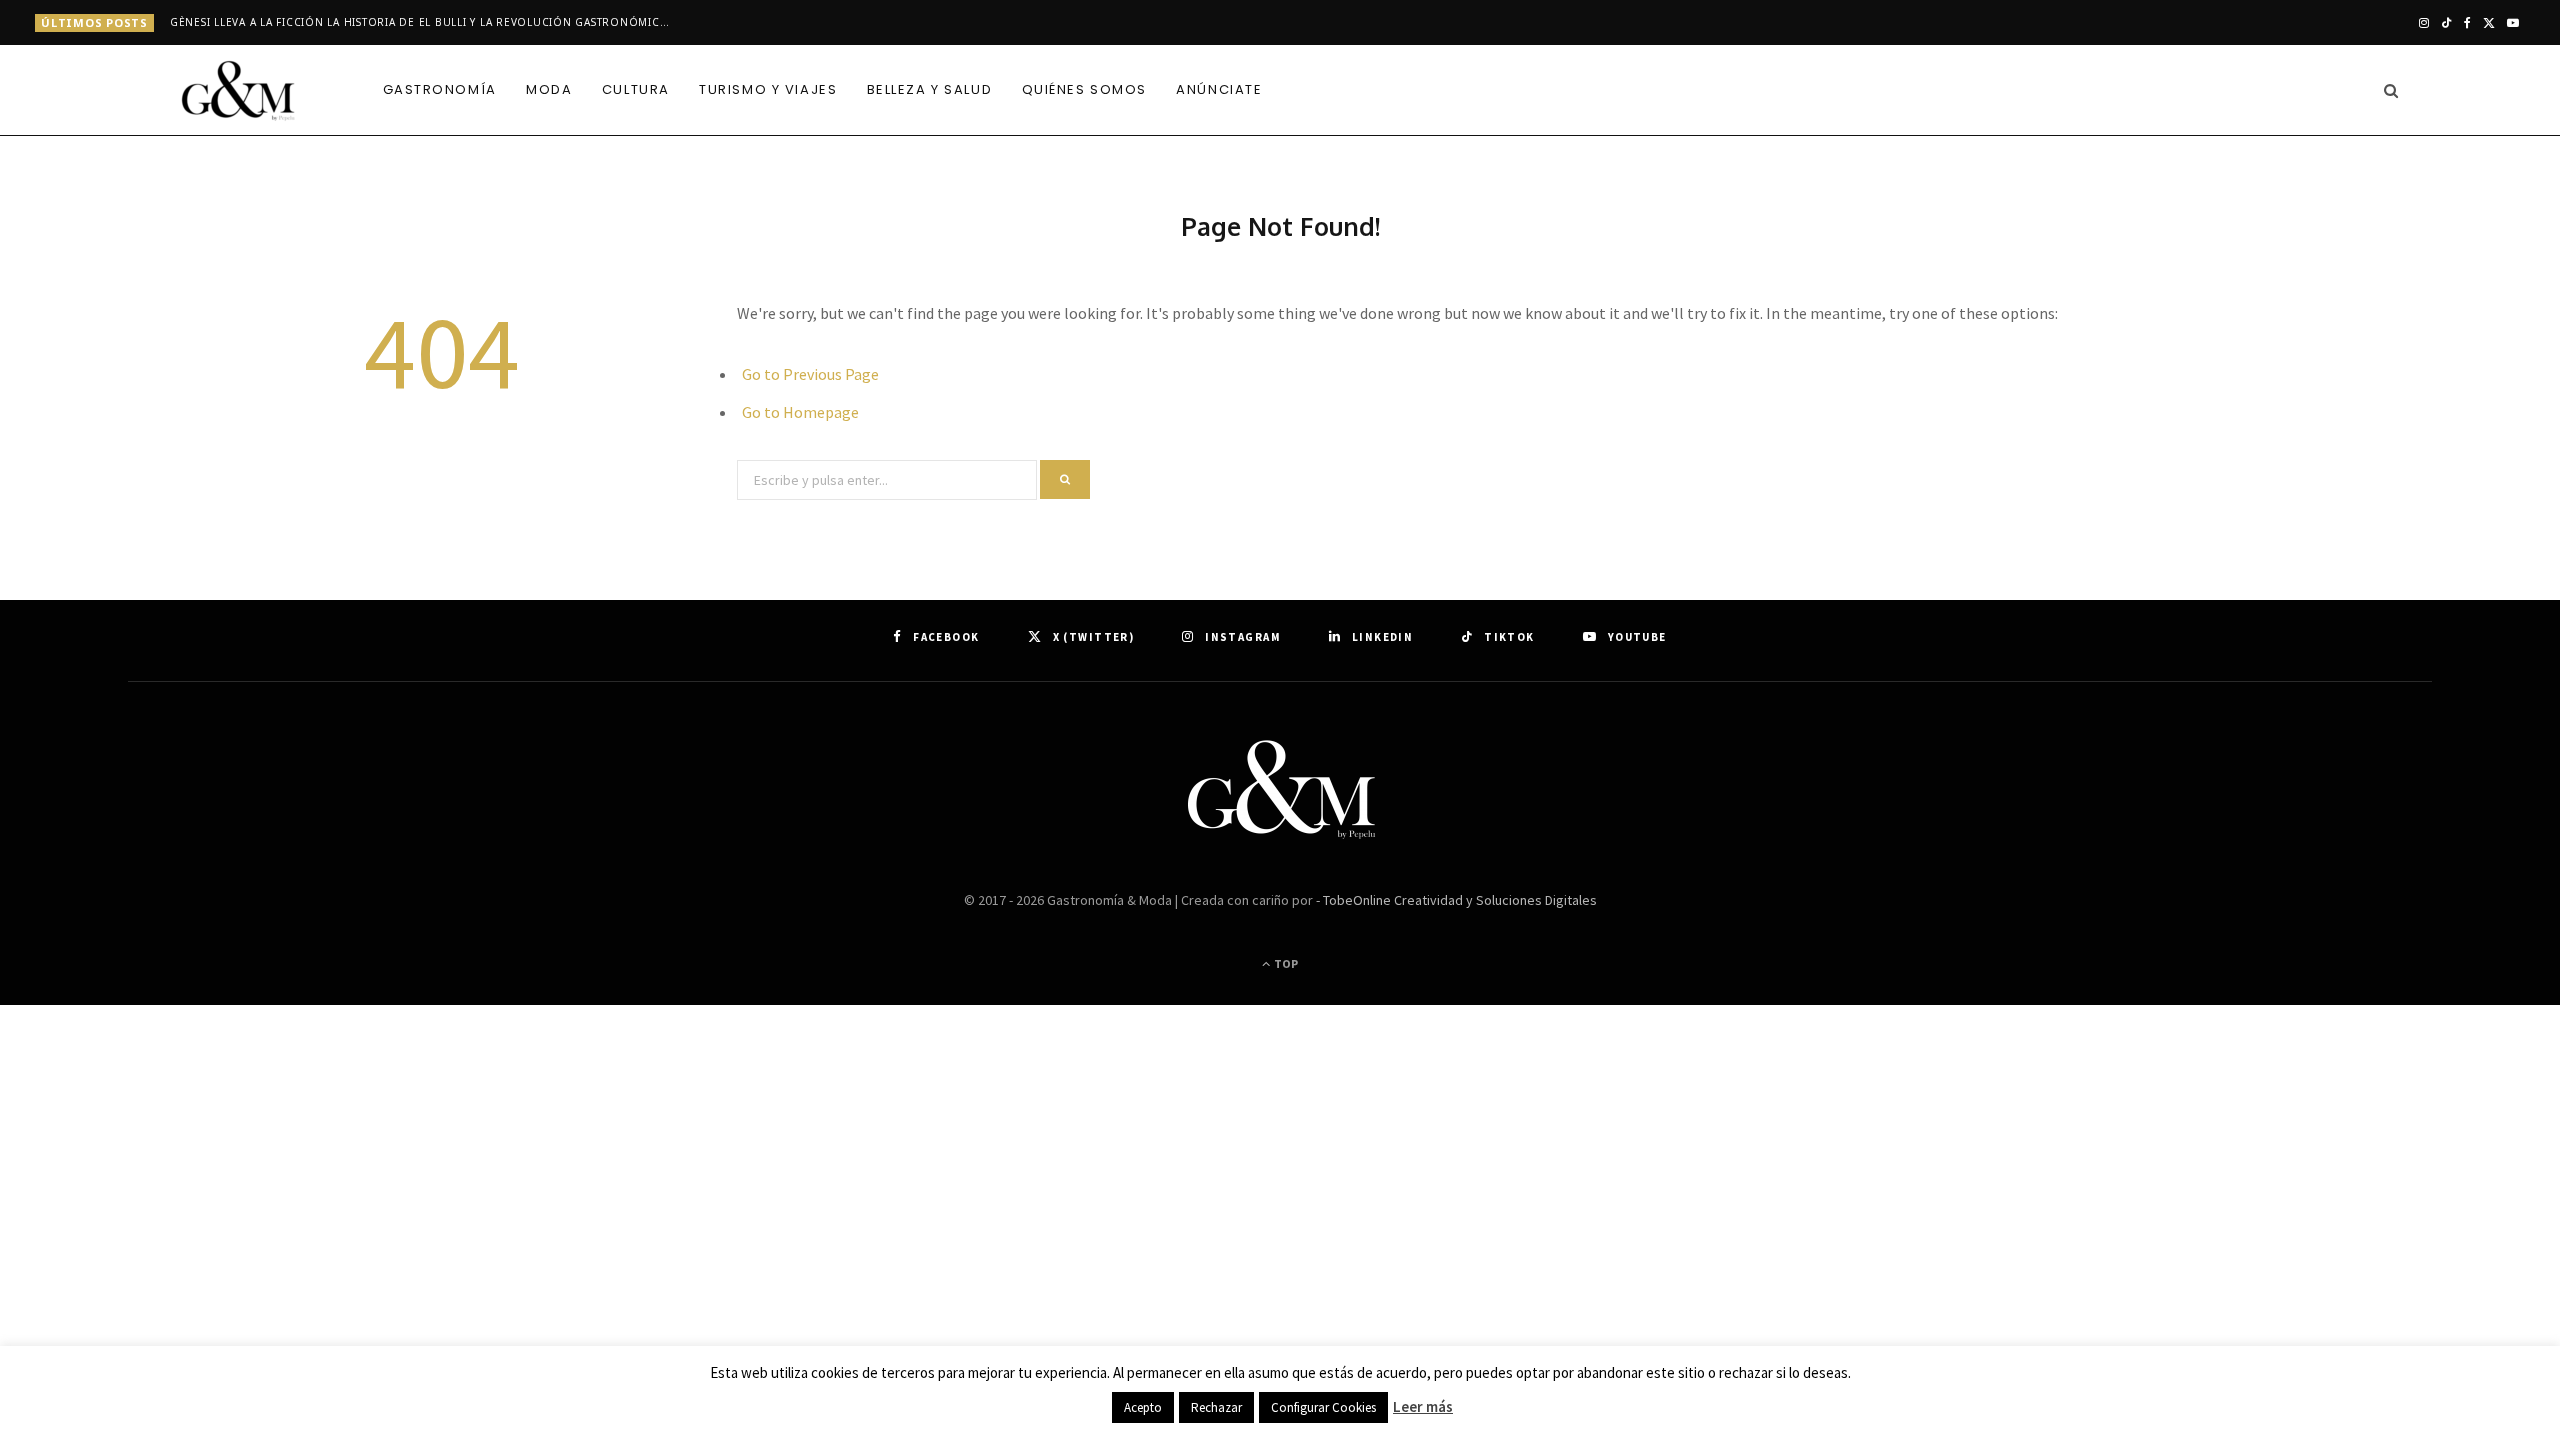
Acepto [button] (1143, 1407)
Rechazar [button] (1216, 1407)
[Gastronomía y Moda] (240, 92)
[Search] (2385, 90)
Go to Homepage (800, 412)
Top (1285, 963)
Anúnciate (1219, 89)
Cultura (636, 89)
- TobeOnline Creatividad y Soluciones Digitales (1456, 900)
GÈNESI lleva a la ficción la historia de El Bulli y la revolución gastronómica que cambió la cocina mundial (425, 22)
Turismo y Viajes (768, 89)
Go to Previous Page (810, 374)
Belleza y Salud (929, 89)
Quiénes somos (1084, 89)
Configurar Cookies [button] (1323, 1407)
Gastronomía (440, 89)
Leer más (1423, 1406)
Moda (549, 89)
